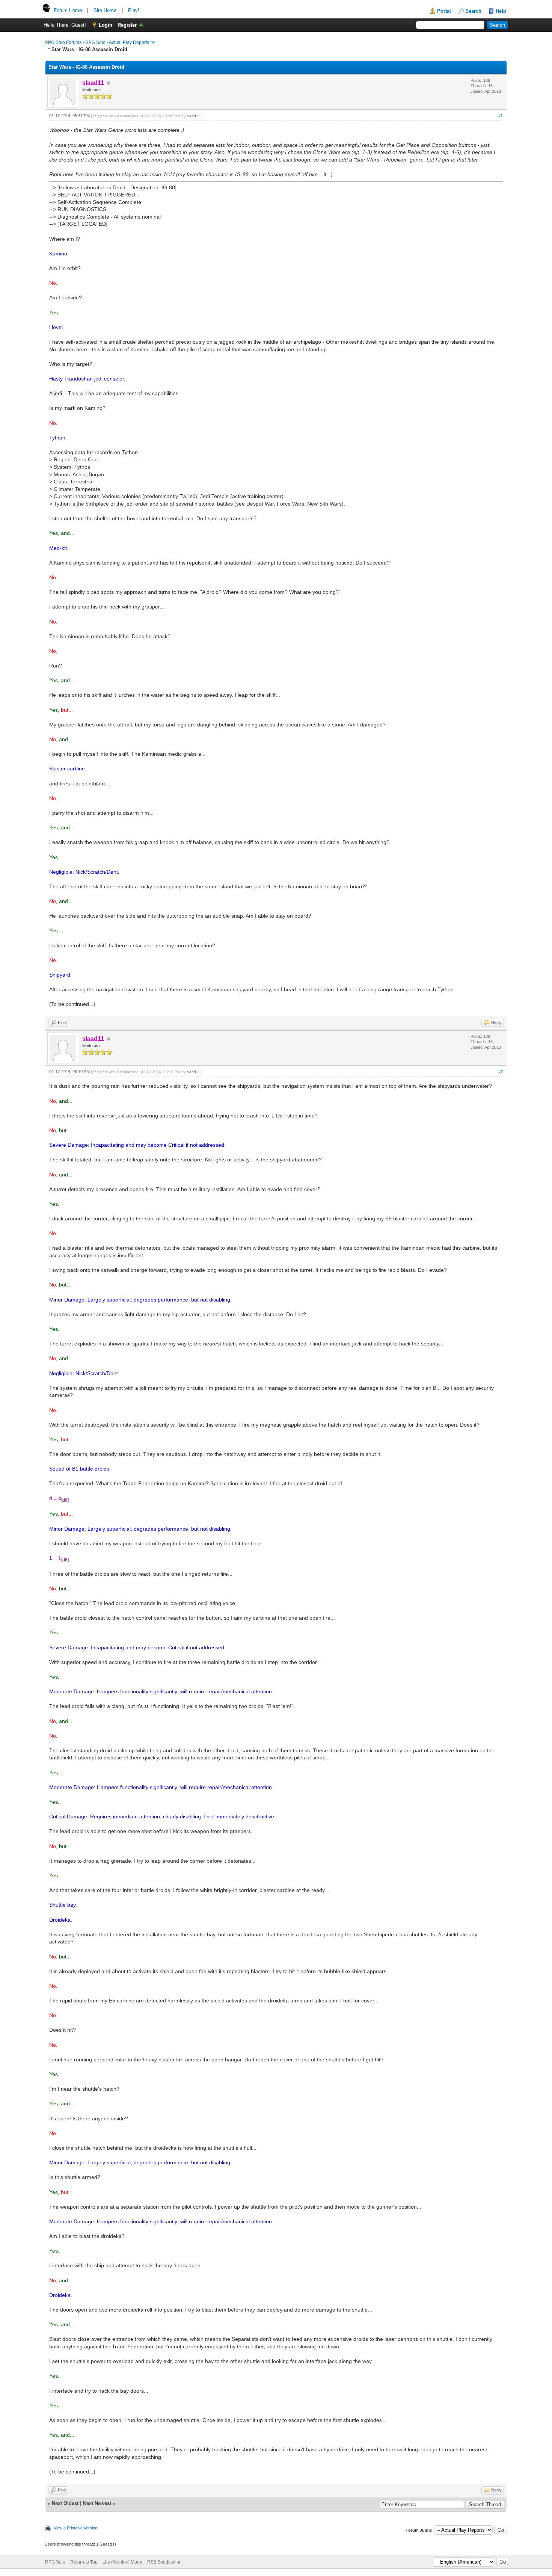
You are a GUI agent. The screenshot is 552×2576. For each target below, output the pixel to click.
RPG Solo (95, 42)
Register (127, 25)
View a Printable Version (75, 2528)
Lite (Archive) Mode (122, 2562)
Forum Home (68, 10)
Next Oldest (65, 2503)
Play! (134, 10)
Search (473, 11)
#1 (501, 116)
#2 (501, 1072)
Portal (444, 11)
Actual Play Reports (129, 42)
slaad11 (193, 116)
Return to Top (84, 2562)
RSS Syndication (164, 2562)
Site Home (105, 10)
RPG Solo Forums (63, 42)
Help (501, 11)
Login (106, 25)
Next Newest (97, 2503)
